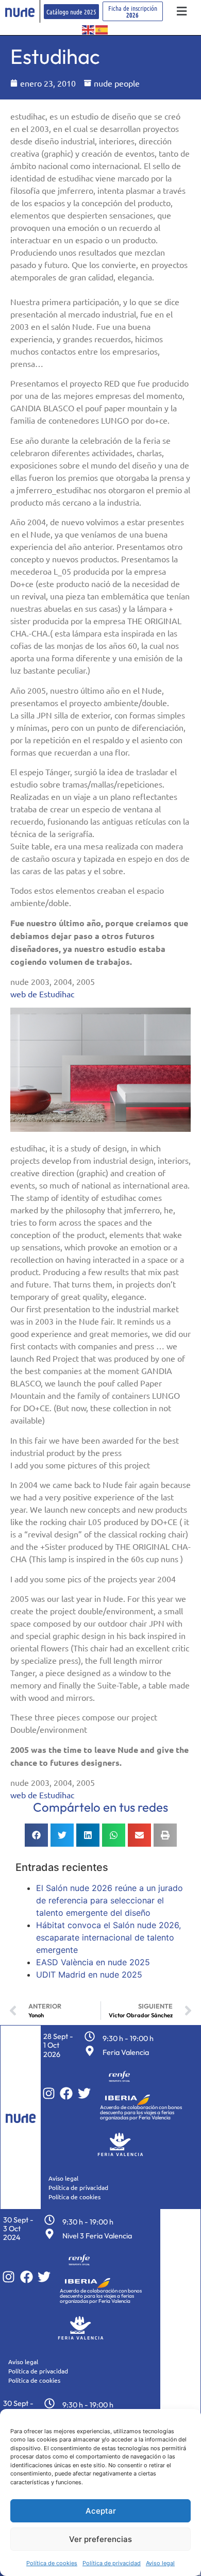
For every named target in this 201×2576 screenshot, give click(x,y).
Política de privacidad (112, 2563)
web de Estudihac (42, 994)
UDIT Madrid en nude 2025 (89, 1975)
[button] (182, 12)
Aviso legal (160, 2563)
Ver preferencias (100, 2539)
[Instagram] (49, 2093)
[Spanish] (102, 29)
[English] (89, 29)
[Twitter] (84, 2093)
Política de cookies (52, 2563)
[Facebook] (66, 2093)
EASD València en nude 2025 (93, 1962)
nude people (117, 83)
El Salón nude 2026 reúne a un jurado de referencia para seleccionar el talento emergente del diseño (110, 1900)
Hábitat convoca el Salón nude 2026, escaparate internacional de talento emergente (108, 1937)
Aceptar (101, 2511)
